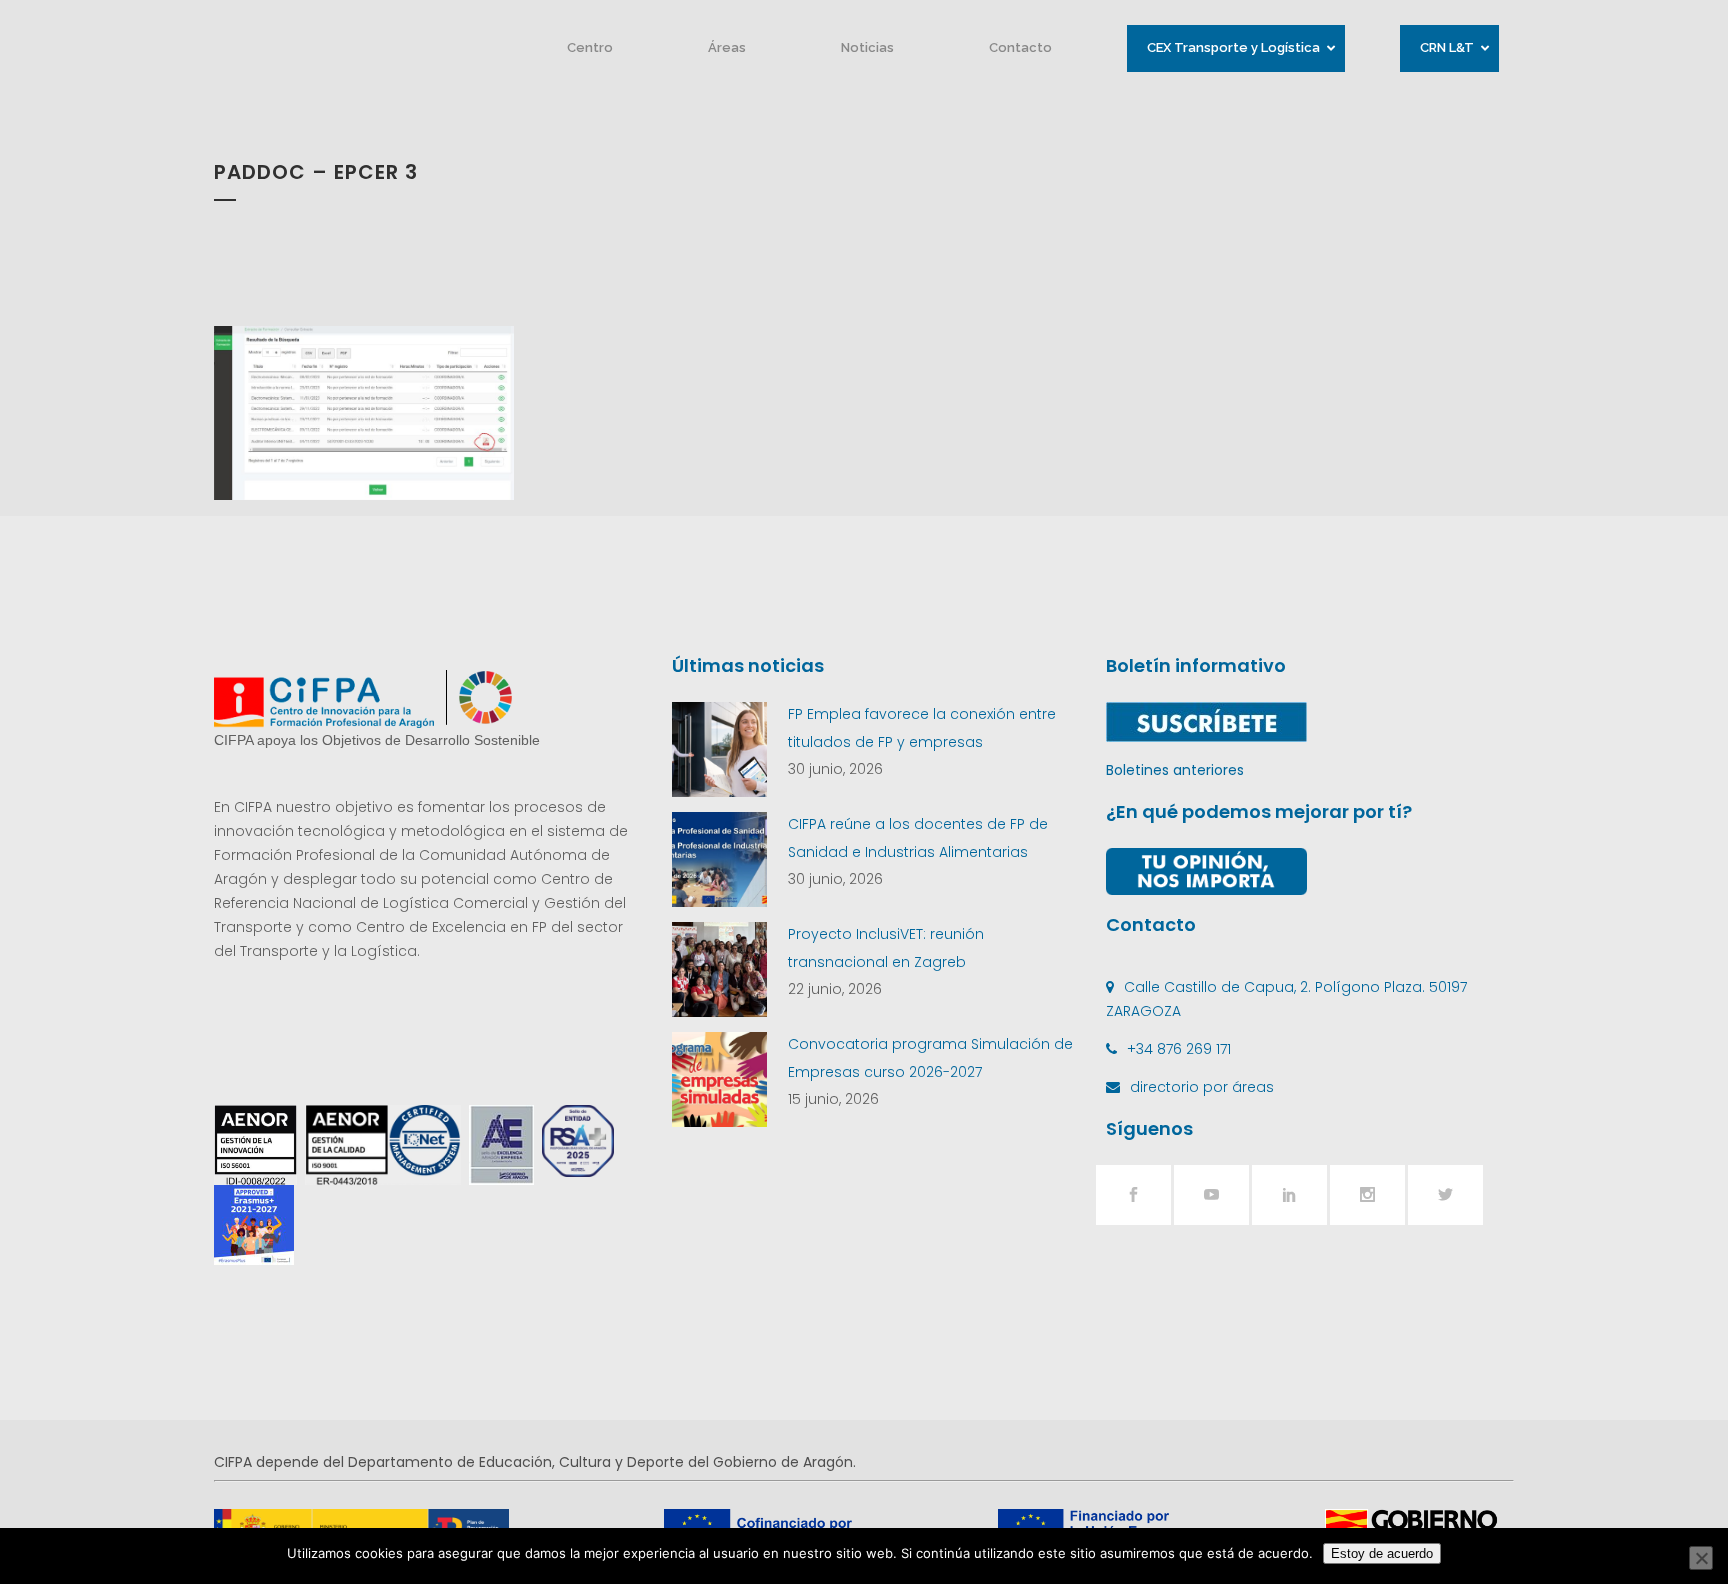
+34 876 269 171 (1179, 1049)
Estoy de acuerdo (1382, 1553)
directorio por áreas (1202, 1087)
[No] (1701, 1558)
